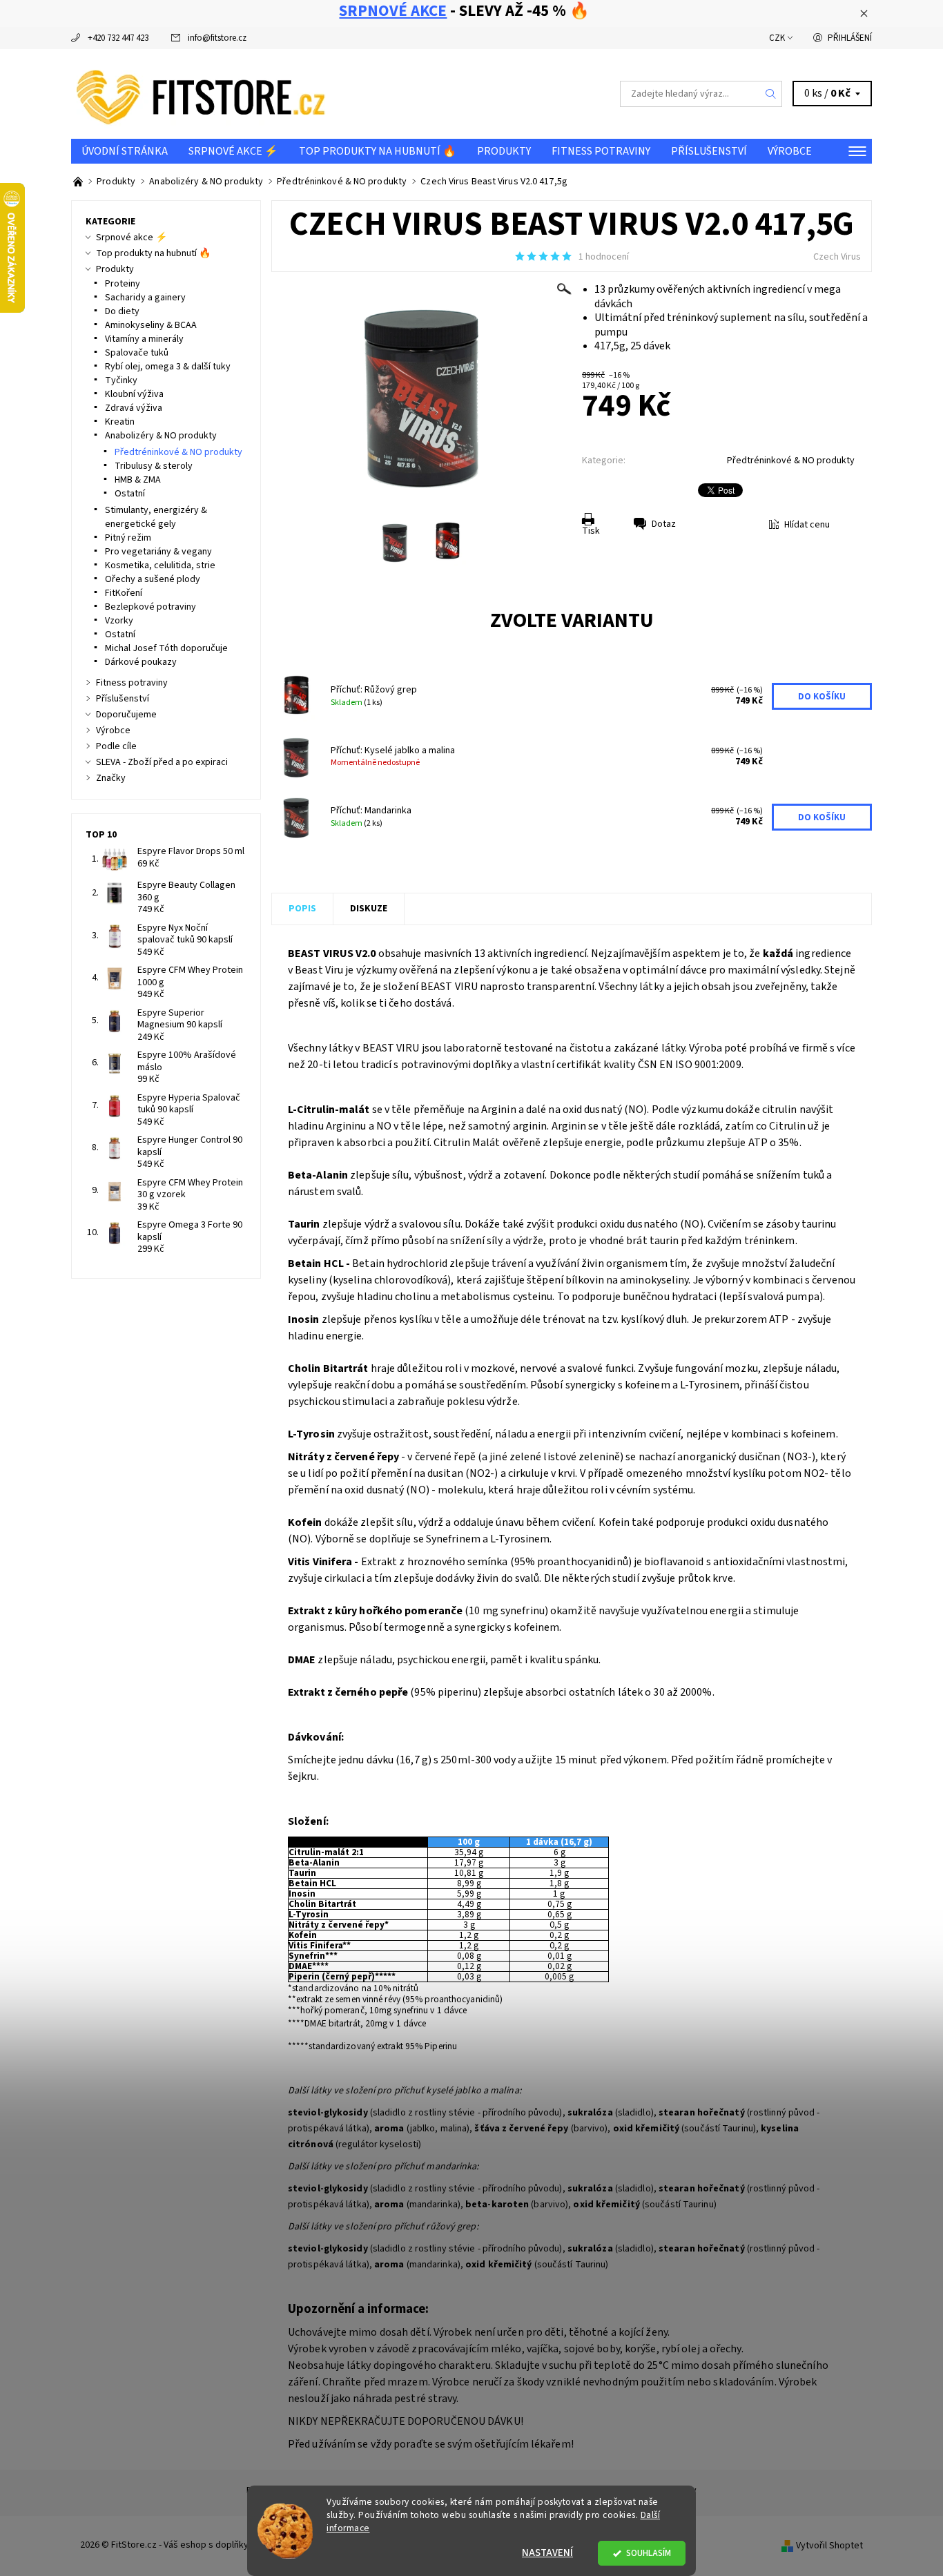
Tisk (591, 531)
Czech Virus (837, 257)
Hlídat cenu (807, 525)
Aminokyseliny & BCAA (151, 325)
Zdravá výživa (134, 408)
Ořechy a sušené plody (153, 579)
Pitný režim (128, 538)
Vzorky (119, 621)
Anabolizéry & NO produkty (161, 436)
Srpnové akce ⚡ (233, 151)
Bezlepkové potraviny (150, 607)
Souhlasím (649, 2553)
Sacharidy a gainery (145, 298)
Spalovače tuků (137, 353)
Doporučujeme (126, 715)
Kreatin (120, 422)
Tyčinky (121, 380)
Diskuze (369, 909)
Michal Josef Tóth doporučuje (166, 648)
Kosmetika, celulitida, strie (160, 565)
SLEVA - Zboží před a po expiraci (162, 762)
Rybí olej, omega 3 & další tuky (168, 367)
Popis (302, 909)
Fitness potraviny (601, 151)
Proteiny (123, 284)
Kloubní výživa (134, 394)
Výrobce (790, 151)
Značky (111, 778)
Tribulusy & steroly (154, 466)
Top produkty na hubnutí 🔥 (378, 151)
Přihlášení (850, 38)
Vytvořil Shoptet (829, 2546)
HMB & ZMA (138, 480)
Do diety (122, 311)
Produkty (504, 151)
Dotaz (664, 524)
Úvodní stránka (125, 151)
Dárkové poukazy (141, 662)
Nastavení (547, 2553)
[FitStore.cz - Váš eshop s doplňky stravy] (201, 93)
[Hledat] (771, 94)
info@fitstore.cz (217, 38)
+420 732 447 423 (118, 38)
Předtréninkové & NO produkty (791, 461)
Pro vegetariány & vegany (158, 552)
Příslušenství (709, 151)
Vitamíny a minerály (144, 339)
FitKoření (124, 593)
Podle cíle (116, 746)
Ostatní (130, 494)
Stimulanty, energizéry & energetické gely (156, 517)
